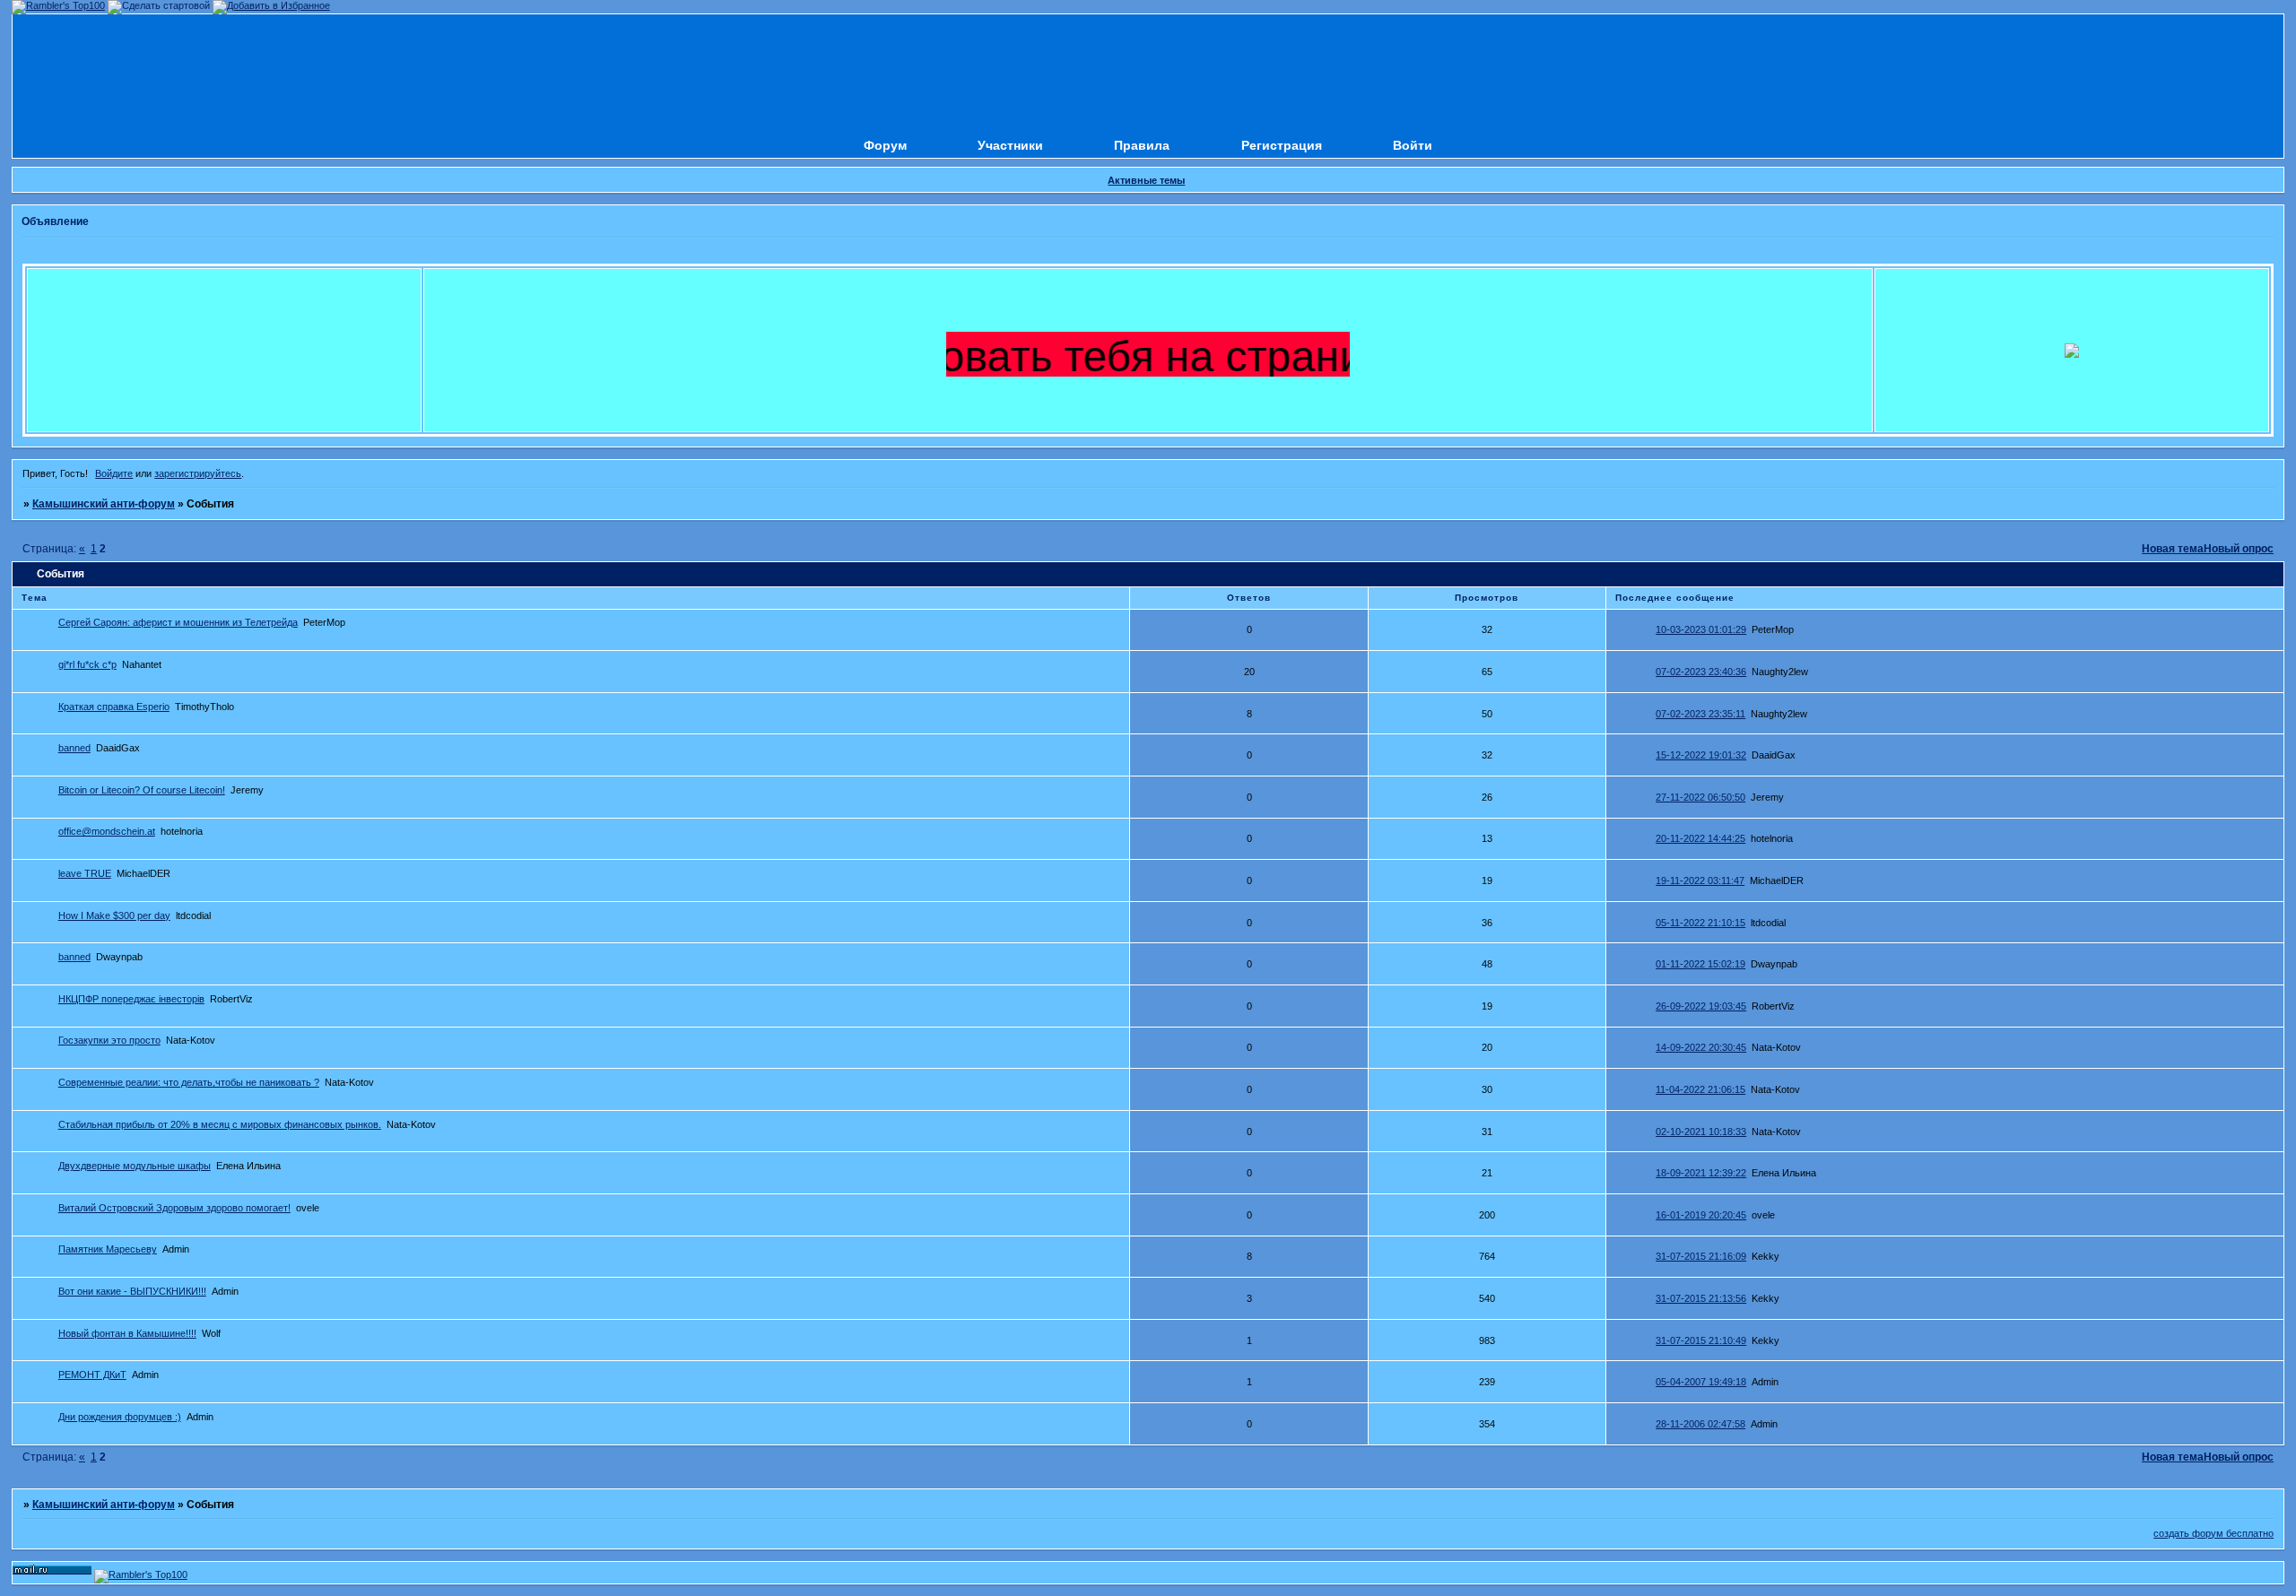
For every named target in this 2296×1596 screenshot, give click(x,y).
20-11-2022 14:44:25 (1700, 838)
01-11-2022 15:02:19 (1700, 964)
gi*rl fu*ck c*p (87, 664)
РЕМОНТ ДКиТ (92, 1375)
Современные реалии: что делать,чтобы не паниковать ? (189, 1082)
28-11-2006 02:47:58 (1700, 1424)
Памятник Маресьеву (108, 1249)
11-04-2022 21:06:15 (1700, 1089)
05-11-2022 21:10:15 (1700, 923)
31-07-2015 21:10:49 (1701, 1340)
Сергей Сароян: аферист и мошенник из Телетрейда (178, 622)
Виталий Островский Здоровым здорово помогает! (174, 1208)
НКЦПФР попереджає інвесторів (131, 999)
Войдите (114, 473)
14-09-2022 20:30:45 (1701, 1047)
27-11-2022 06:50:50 (1700, 797)
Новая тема (2173, 549)
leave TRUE (85, 873)
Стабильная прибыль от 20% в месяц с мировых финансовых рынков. (220, 1124)
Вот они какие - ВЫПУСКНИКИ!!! (132, 1291)
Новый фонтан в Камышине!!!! (127, 1333)
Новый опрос (2239, 549)
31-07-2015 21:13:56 (1701, 1298)
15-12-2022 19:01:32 (1701, 755)
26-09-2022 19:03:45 (1701, 1006)
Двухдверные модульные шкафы (135, 1166)
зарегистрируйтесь (198, 473)
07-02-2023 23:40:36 (1701, 672)
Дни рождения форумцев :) (120, 1417)
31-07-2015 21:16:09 (1701, 1256)
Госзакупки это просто (109, 1040)
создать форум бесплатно (2213, 1533)
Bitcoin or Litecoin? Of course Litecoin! (142, 790)
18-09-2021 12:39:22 (1701, 1173)
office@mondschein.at (107, 831)
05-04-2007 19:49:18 (1701, 1382)
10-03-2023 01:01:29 (1701, 629)
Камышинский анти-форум (104, 504)
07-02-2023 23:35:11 (1700, 714)
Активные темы (1146, 180)
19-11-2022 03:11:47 (1700, 880)
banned (74, 748)
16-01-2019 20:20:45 (1701, 1215)
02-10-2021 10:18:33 (1701, 1132)
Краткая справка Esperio (114, 707)
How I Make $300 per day (114, 915)
